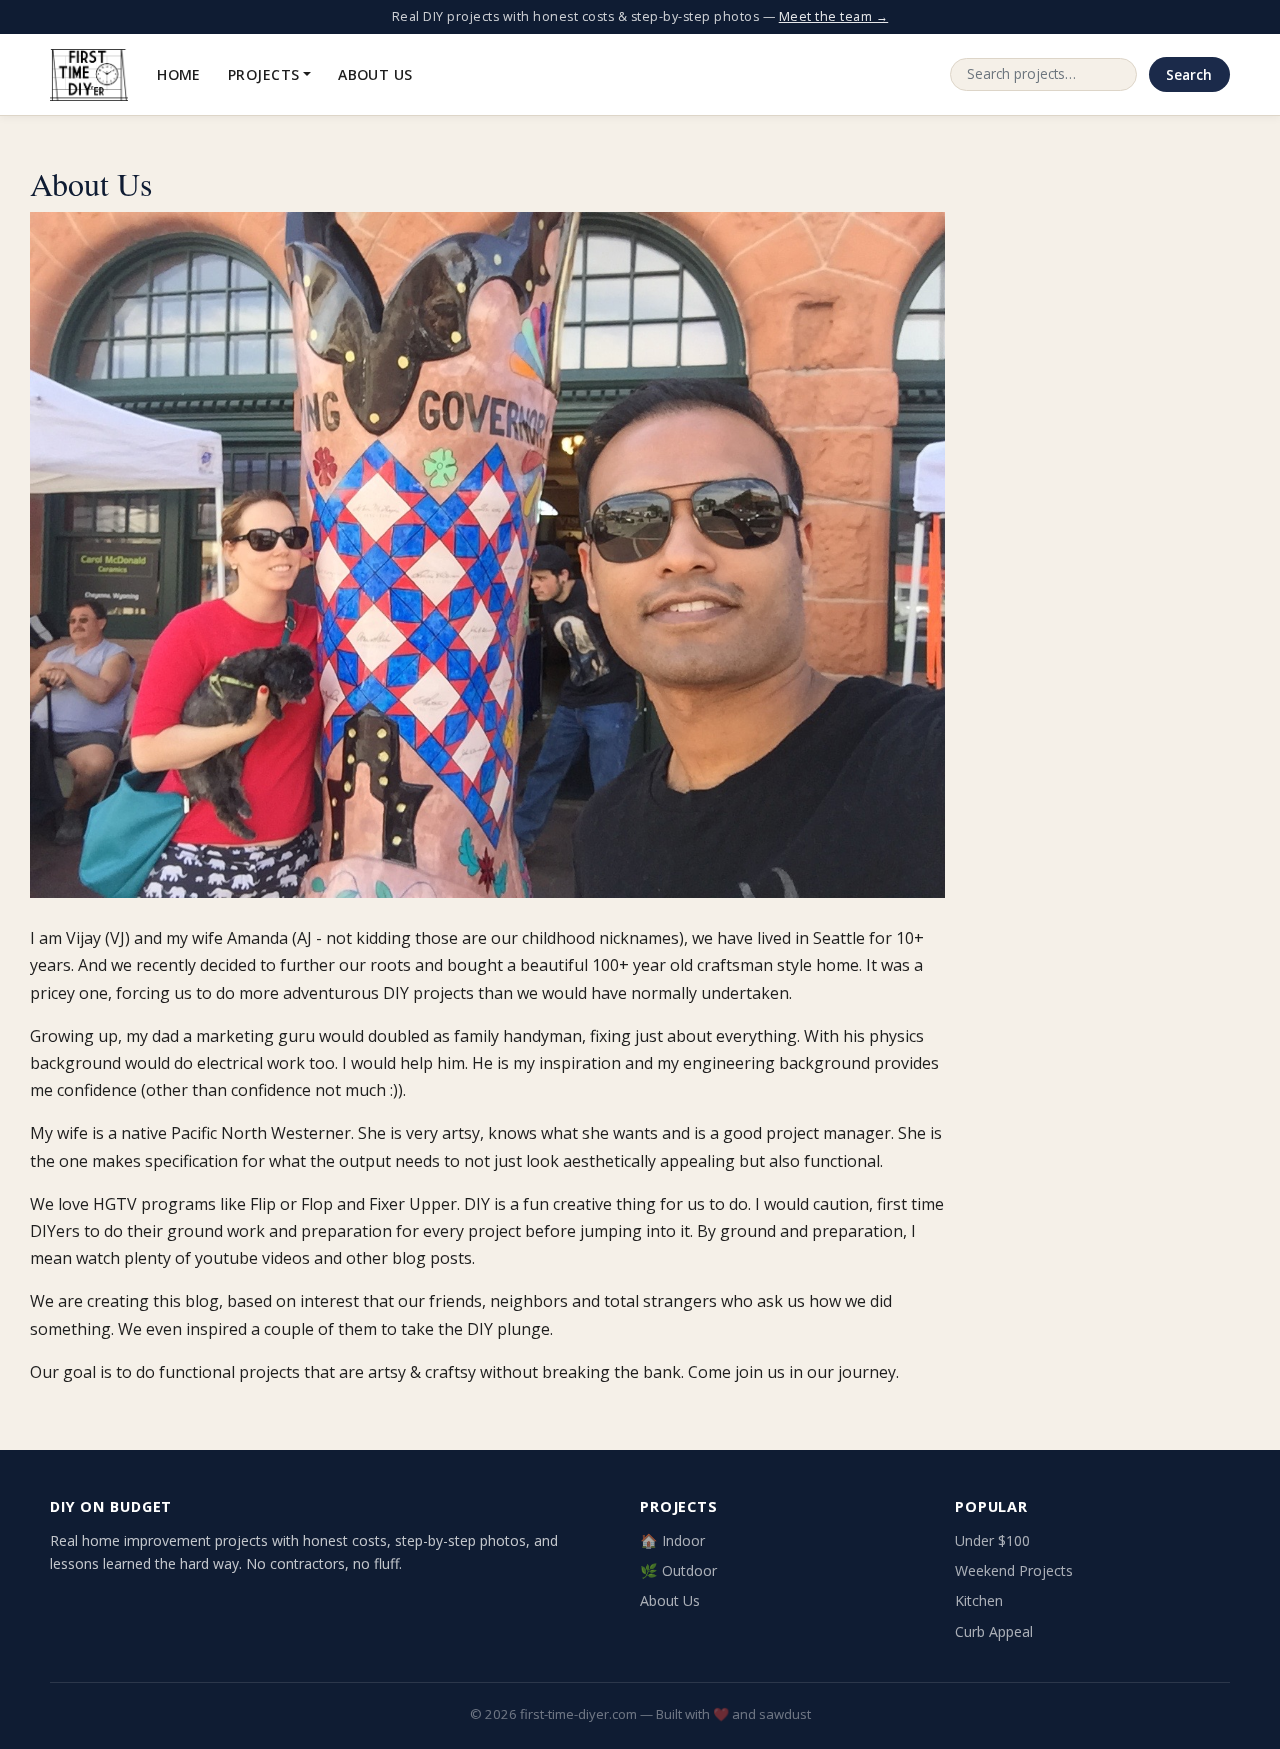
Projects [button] (263, 74)
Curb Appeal (994, 1631)
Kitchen (979, 1600)
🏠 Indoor (672, 1540)
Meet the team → (834, 16)
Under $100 (992, 1540)
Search (1189, 74)
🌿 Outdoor (678, 1570)
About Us (375, 74)
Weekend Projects (1014, 1570)
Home (179, 74)
